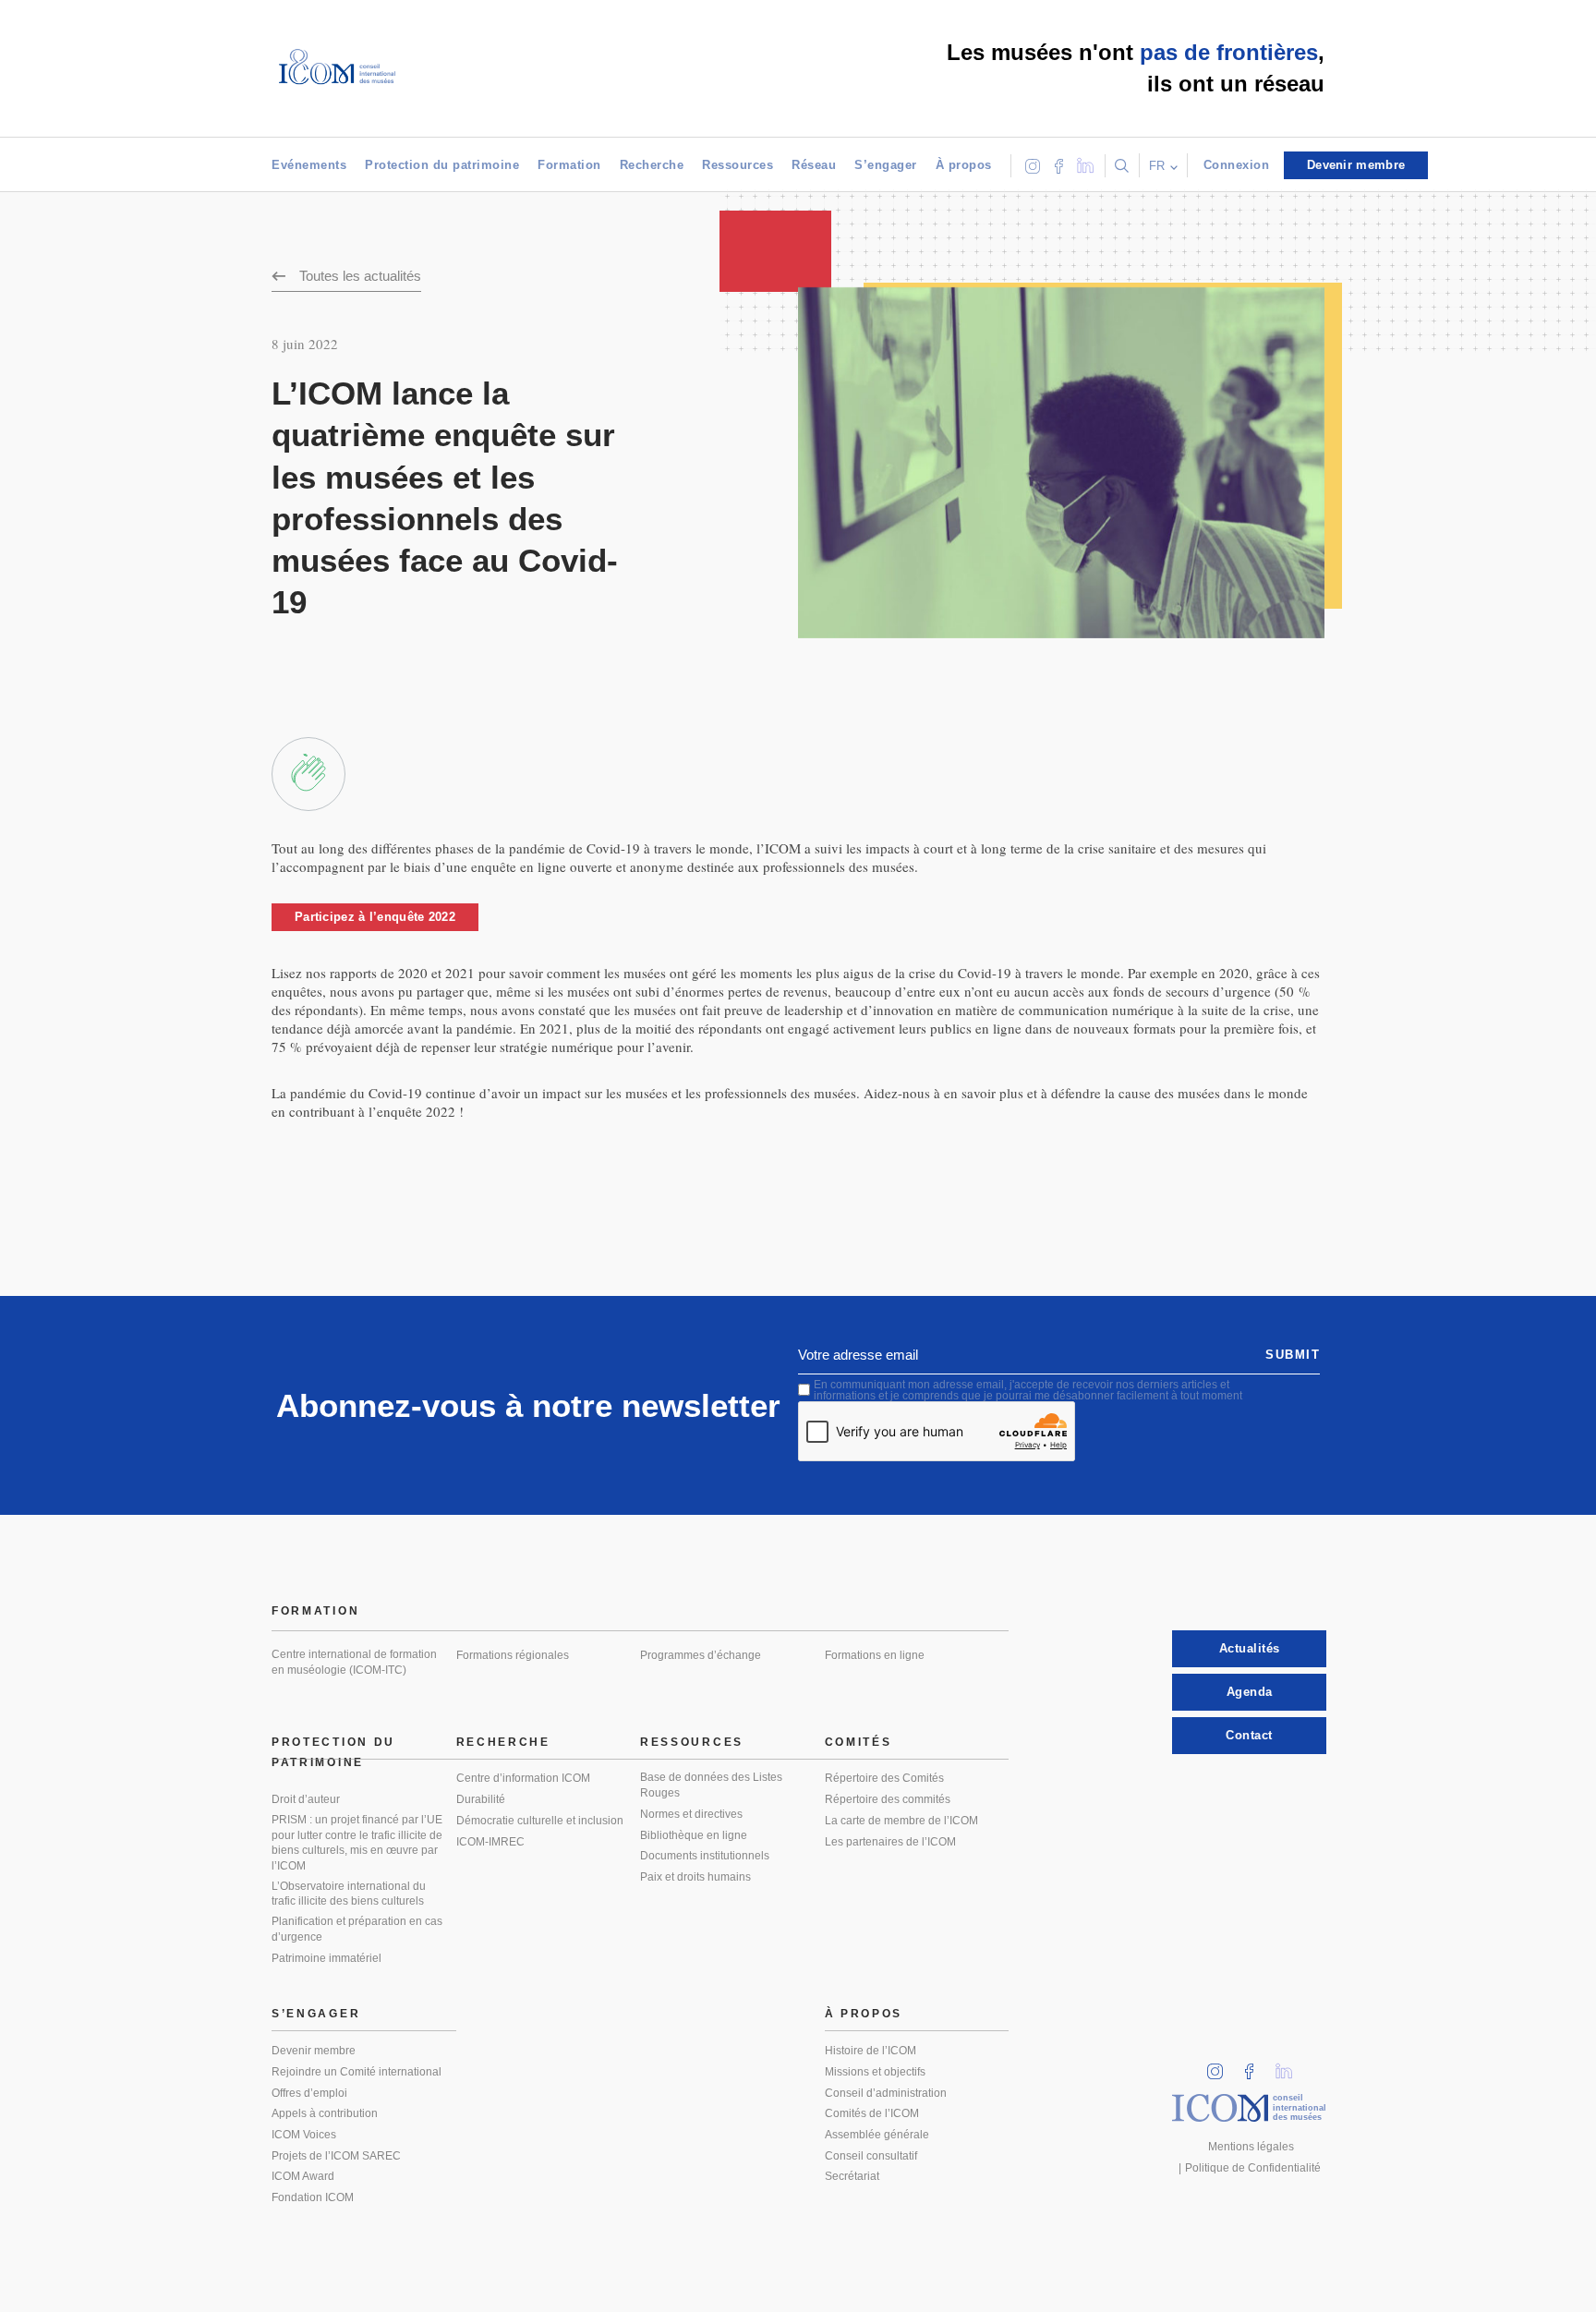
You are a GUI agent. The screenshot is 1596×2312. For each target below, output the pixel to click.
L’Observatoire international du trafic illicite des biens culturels (349, 1894)
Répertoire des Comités (884, 1778)
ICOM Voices (304, 2135)
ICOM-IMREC (490, 1842)
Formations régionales (513, 1655)
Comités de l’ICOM (872, 2113)
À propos (964, 165)
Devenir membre (314, 2051)
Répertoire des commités (888, 1799)
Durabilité (481, 1799)
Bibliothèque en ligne (694, 1835)
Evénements (309, 165)
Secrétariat (852, 2176)
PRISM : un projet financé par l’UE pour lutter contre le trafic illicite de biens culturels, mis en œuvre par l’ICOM (357, 1843)
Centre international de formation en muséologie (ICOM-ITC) (354, 1662)
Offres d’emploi (309, 2093)
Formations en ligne (875, 1655)
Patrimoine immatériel (326, 1958)
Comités (858, 1742)
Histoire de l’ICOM (871, 2051)
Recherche (652, 165)
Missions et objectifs (875, 2072)
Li (1290, 2066)
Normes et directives (691, 1814)
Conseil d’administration (886, 2093)
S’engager (886, 165)
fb (1255, 2066)
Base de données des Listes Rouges (711, 1785)
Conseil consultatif (871, 2156)
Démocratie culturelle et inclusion (540, 1821)
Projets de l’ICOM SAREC (336, 2156)
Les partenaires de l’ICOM (890, 1842)
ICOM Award (303, 2176)
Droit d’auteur (306, 1799)
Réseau (814, 165)
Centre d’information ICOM (523, 1778)
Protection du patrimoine (442, 165)
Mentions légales (1251, 2147)
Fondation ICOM (313, 2197)
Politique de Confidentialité (1253, 2168)
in (1221, 2066)
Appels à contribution (325, 2113)
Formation (569, 165)
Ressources (738, 165)
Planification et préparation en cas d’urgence (357, 1929)
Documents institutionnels (705, 1856)
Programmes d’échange (701, 1655)
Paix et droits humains (695, 1877)
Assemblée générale (877, 2135)
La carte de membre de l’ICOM (901, 1821)
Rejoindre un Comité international (357, 2072)
